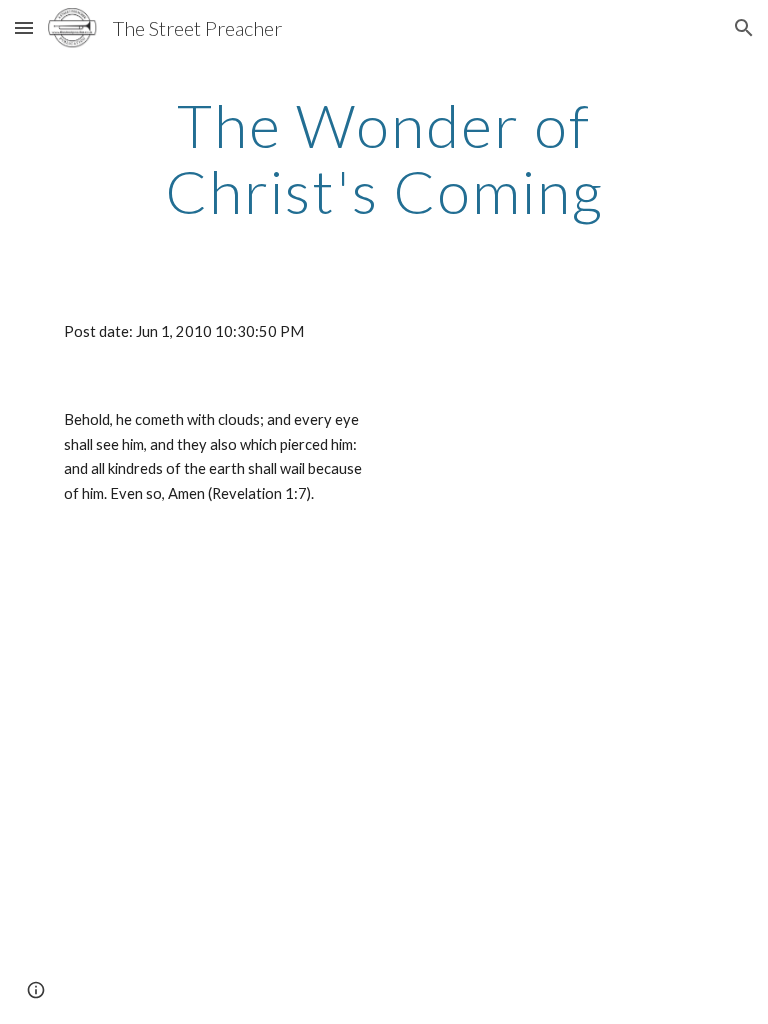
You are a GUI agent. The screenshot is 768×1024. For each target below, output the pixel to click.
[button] (24, 27)
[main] (383, 158)
